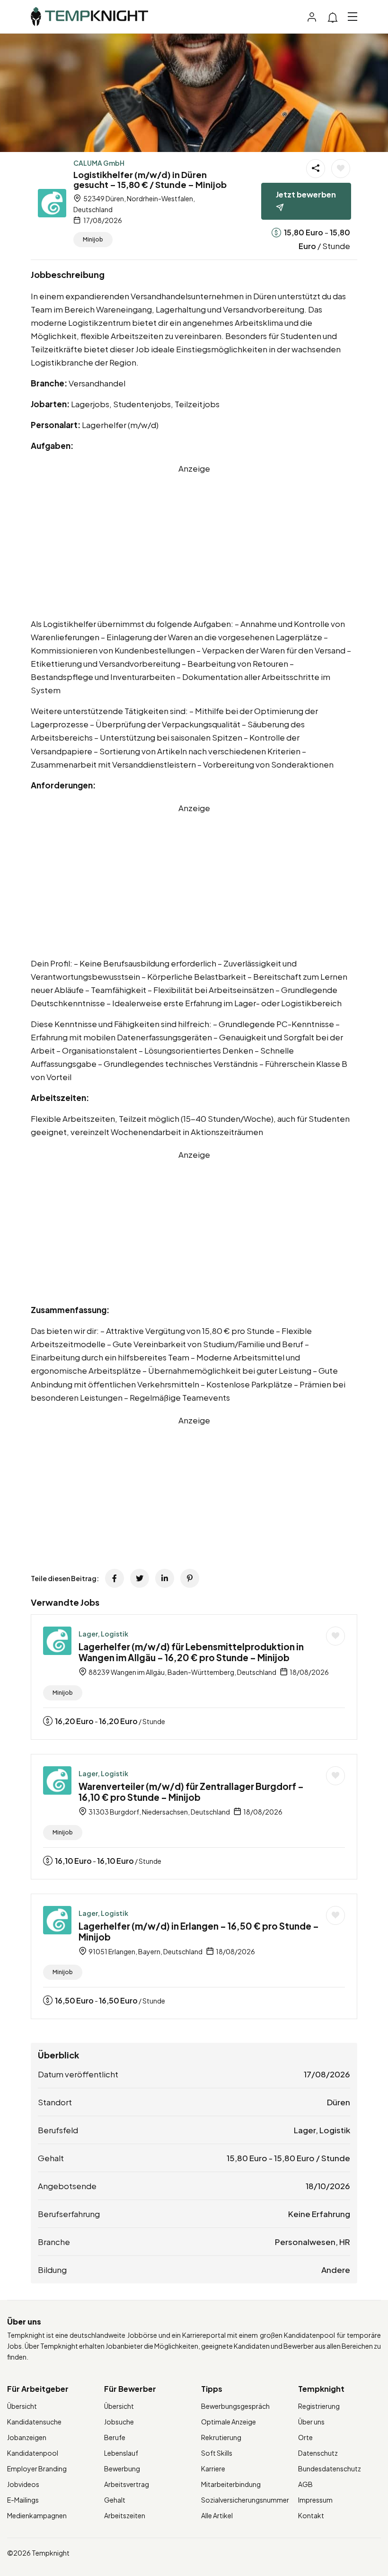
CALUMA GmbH (99, 163)
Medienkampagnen (37, 2515)
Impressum (315, 2500)
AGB (305, 2484)
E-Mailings (23, 2500)
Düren (339, 2102)
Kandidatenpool (33, 2453)
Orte (305, 2437)
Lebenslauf (121, 2453)
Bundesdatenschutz (330, 2469)
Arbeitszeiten (125, 2515)
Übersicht (22, 2406)
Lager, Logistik (103, 1634)
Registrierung (319, 2406)
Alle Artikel (217, 2515)
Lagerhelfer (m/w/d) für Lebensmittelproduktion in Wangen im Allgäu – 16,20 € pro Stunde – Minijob (191, 1652)
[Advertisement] (194, 541)
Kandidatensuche (34, 2422)
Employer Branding (37, 2469)
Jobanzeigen (27, 2437)
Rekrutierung (221, 2437)
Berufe (115, 2437)
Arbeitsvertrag (127, 2484)
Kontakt (311, 2515)
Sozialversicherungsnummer (245, 2500)
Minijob (93, 239)
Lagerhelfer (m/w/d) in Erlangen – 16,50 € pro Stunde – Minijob (199, 1931)
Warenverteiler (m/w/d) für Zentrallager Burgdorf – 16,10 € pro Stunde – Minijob (191, 1792)
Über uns (311, 2422)
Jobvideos (23, 2484)
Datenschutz (318, 2453)
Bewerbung (122, 2469)
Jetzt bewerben (306, 194)
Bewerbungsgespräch (235, 2406)
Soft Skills (217, 2453)
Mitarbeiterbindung (231, 2484)
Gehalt (115, 2500)
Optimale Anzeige (229, 2422)
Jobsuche (119, 2422)
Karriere (213, 2469)
